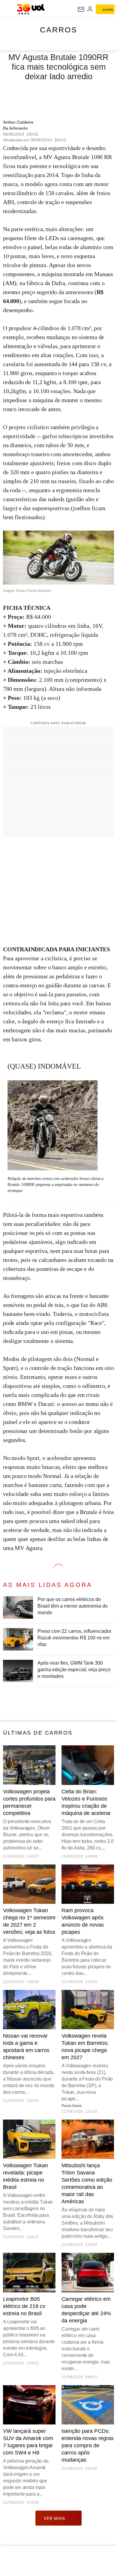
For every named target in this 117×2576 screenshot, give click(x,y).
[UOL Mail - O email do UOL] (81, 9)
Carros (59, 30)
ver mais (54, 2518)
